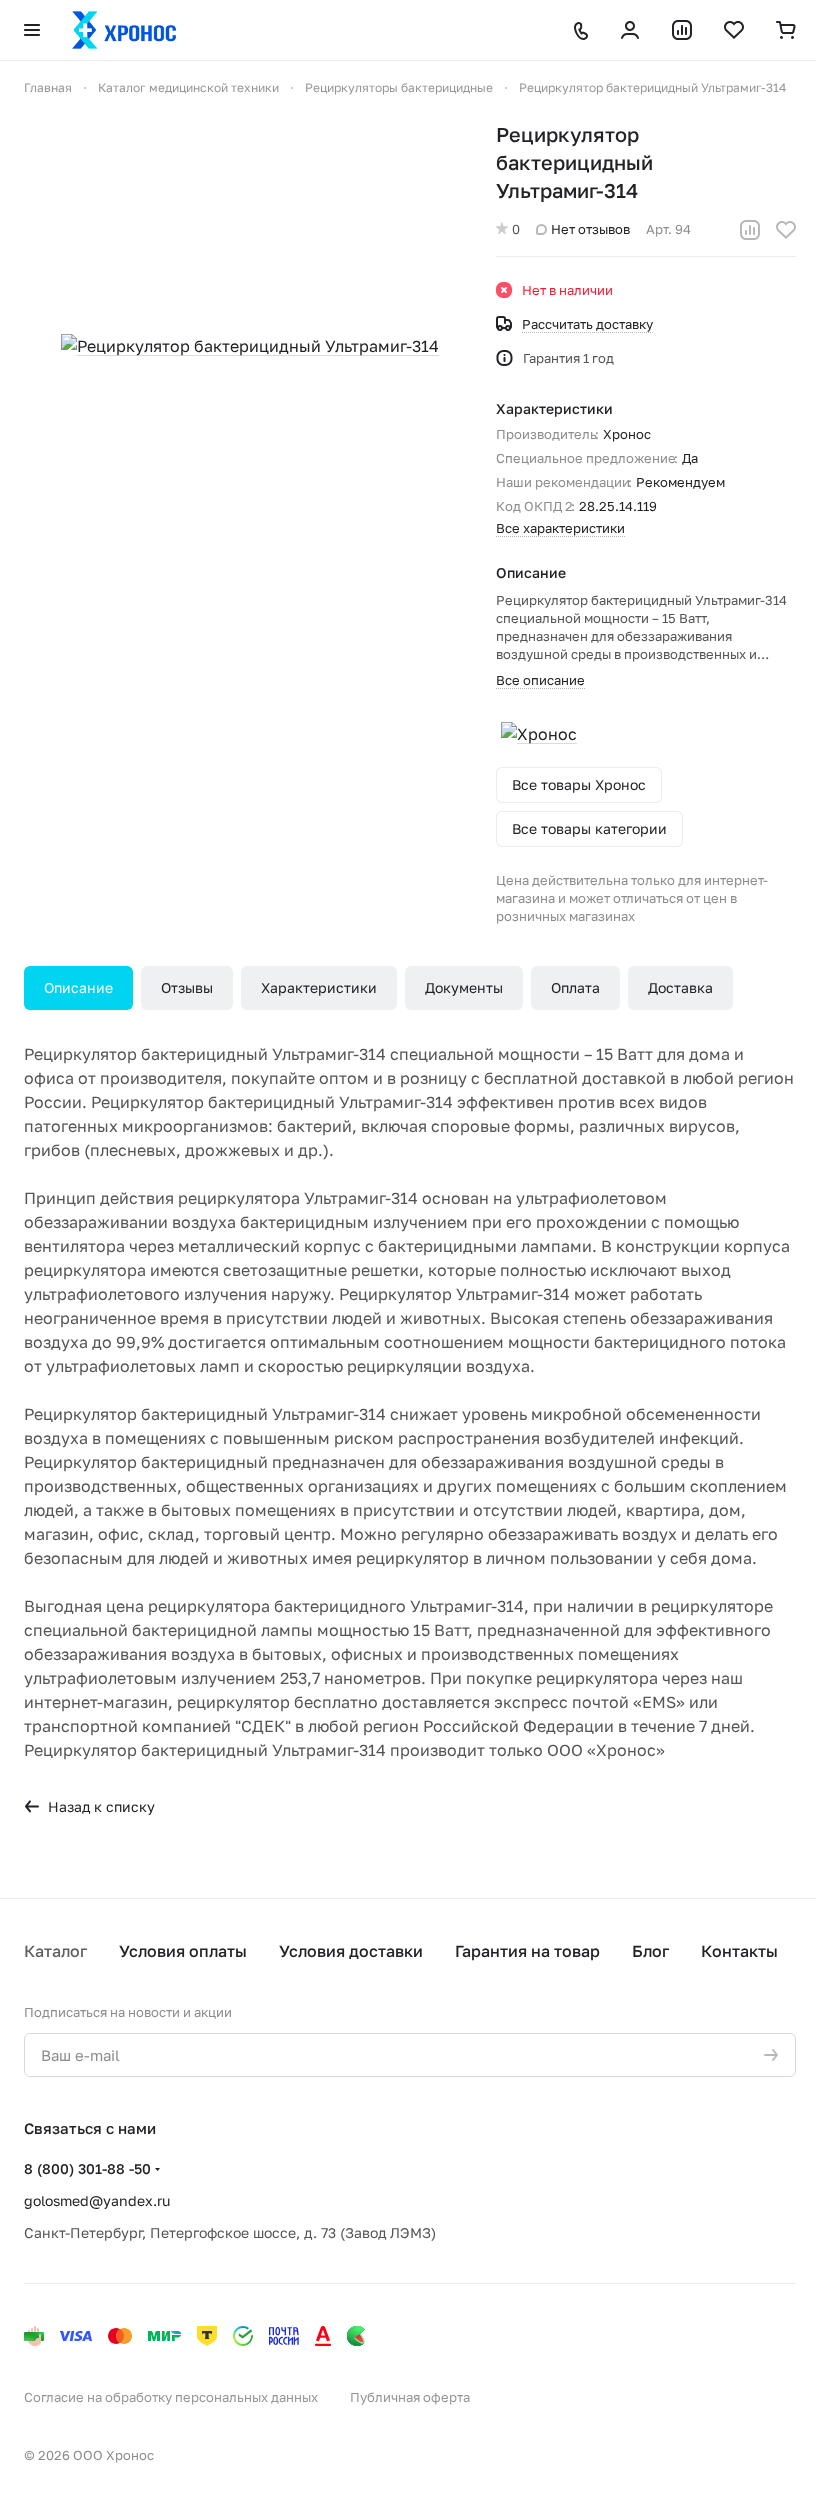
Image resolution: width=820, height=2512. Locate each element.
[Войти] (630, 30)
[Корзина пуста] (786, 30)
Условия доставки (351, 1951)
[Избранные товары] (734, 30)
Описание (78, 987)
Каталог (55, 1951)
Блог (650, 1951)
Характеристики (319, 987)
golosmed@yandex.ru (97, 2200)
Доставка (680, 987)
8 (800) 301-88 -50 (87, 2168)
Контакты (739, 1951)
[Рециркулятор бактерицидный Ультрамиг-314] (250, 346)
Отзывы (187, 987)
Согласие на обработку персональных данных (171, 2397)
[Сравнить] (750, 230)
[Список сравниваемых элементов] (682, 30)
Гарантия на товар (527, 1951)
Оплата (575, 987)
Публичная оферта (410, 2397)
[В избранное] (786, 230)
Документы (464, 987)
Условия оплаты (183, 1951)
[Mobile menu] (32, 30)
